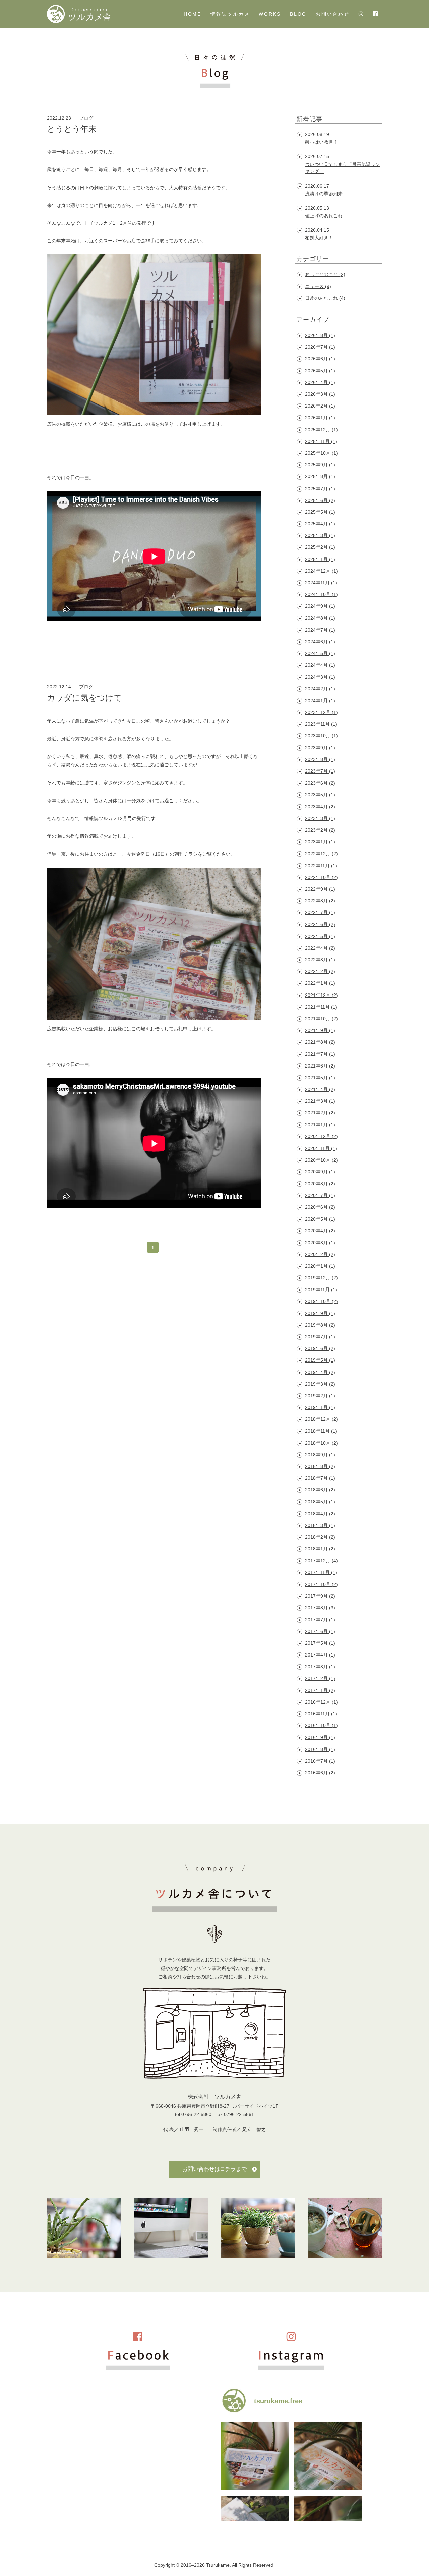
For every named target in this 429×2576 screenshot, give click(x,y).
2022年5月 (320, 936)
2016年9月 (320, 1737)
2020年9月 (320, 1172)
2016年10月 (321, 1725)
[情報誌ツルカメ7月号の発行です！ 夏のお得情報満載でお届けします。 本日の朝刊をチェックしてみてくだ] (255, 2456)
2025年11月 (321, 441)
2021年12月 (321, 995)
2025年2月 (320, 547)
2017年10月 (321, 1584)
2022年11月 (321, 866)
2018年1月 (320, 1549)
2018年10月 (321, 1443)
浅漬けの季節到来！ (326, 194)
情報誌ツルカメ (230, 14)
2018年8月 (320, 1466)
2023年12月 (321, 712)
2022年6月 (320, 924)
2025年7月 (320, 489)
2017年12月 (321, 1561)
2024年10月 (321, 594)
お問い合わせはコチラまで (214, 2169)
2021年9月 (320, 1030)
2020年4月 (320, 1231)
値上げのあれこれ (324, 216)
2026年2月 (320, 406)
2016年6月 (320, 1773)
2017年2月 (320, 1678)
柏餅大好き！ (319, 238)
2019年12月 (321, 1278)
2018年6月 (320, 1490)
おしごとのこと (325, 274)
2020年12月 (321, 1136)
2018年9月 (320, 1455)
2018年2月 (320, 1537)
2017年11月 (321, 1572)
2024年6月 (320, 642)
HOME (193, 14)
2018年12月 (321, 1419)
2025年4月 (320, 524)
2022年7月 (320, 912)
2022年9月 (320, 889)
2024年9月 (320, 606)
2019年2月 (320, 1396)
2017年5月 (320, 1643)
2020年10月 (321, 1160)
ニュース (318, 286)
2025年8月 (320, 476)
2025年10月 (321, 453)
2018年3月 (320, 1525)
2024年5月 (320, 653)
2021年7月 (320, 1054)
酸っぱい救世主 (321, 142)
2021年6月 (320, 1066)
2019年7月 (320, 1337)
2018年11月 (321, 1431)
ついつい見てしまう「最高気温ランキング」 (343, 168)
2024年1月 (320, 701)
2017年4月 (320, 1655)
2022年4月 (320, 948)
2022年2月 (320, 971)
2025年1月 (320, 559)
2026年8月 (320, 335)
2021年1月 (320, 1125)
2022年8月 (320, 901)
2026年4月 (320, 382)
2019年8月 (320, 1325)
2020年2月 (320, 1254)
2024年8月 (320, 618)
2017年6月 (320, 1631)
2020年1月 (320, 1266)
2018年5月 (320, 1502)
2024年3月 (320, 677)
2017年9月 (320, 1596)
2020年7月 (320, 1195)
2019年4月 (320, 1372)
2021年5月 (320, 1078)
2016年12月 (321, 1702)
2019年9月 (320, 1313)
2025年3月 (320, 535)
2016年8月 (320, 1749)
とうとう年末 (72, 129)
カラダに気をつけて (84, 698)
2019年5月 (320, 1360)
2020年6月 (320, 1207)
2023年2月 (320, 830)
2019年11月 (321, 1290)
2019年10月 (321, 1301)
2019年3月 (320, 1384)
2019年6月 (320, 1348)
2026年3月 (320, 394)
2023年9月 (320, 748)
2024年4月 (320, 665)
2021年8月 (320, 1042)
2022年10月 (321, 877)
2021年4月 (320, 1089)
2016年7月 (320, 1761)
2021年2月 (320, 1113)
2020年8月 (320, 1184)
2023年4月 (320, 807)
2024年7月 (320, 630)
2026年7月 (320, 347)
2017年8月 (320, 1608)
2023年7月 (320, 771)
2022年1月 (320, 983)
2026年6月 (320, 359)
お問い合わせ (333, 14)
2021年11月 (321, 1007)
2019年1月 (320, 1407)
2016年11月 (321, 1714)
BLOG (298, 14)
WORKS (270, 14)
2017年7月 (320, 1620)
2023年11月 (321, 724)
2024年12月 (321, 571)
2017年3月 (320, 1667)
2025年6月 (320, 500)
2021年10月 (321, 1019)
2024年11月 (321, 583)
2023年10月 (321, 736)
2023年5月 (320, 795)
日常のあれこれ (325, 298)
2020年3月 (320, 1243)
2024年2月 (320, 689)
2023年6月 (320, 783)
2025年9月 (320, 465)
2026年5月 (320, 371)
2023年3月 (320, 818)
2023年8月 (320, 759)
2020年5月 (320, 1219)
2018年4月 (320, 1514)
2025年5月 (320, 512)
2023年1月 (320, 842)
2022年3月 (320, 960)
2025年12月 (321, 430)
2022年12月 (321, 854)
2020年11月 (321, 1148)
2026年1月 (320, 418)
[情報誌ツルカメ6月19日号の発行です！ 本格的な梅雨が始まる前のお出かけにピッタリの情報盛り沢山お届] (328, 2456)
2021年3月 (320, 1101)
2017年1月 (320, 1690)
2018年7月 (320, 1478)
